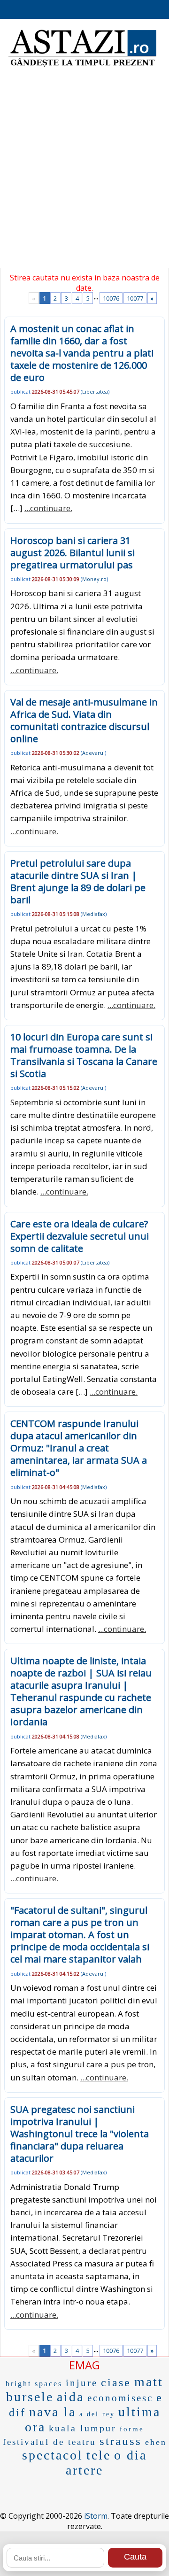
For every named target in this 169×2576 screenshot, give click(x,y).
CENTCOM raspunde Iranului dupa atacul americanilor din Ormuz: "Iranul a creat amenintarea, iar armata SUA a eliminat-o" (79, 1448)
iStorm (96, 2516)
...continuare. (48, 508)
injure (82, 2383)
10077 (135, 298)
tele (99, 2455)
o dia (131, 2455)
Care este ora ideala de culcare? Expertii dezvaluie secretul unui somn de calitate (80, 1236)
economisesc (120, 2398)
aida (70, 2397)
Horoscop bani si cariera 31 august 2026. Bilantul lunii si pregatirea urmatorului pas (73, 553)
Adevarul (93, 753)
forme (132, 2429)
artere (84, 2470)
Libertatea (95, 392)
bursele (30, 2397)
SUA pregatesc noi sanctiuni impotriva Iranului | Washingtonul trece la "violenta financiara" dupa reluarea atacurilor (80, 2134)
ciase (116, 2382)
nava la (53, 2412)
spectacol (53, 2455)
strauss (121, 2441)
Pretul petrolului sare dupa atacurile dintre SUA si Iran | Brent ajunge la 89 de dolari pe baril (78, 881)
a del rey (97, 2414)
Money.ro (94, 579)
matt (149, 2382)
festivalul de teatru (50, 2442)
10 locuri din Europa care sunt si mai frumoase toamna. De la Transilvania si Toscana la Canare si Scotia (84, 1055)
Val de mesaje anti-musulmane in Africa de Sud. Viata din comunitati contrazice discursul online (84, 720)
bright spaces (34, 2384)
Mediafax (94, 914)
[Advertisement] (84, 174)
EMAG (84, 2365)
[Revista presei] (82, 66)
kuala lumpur (83, 2428)
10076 (111, 298)
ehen (156, 2442)
